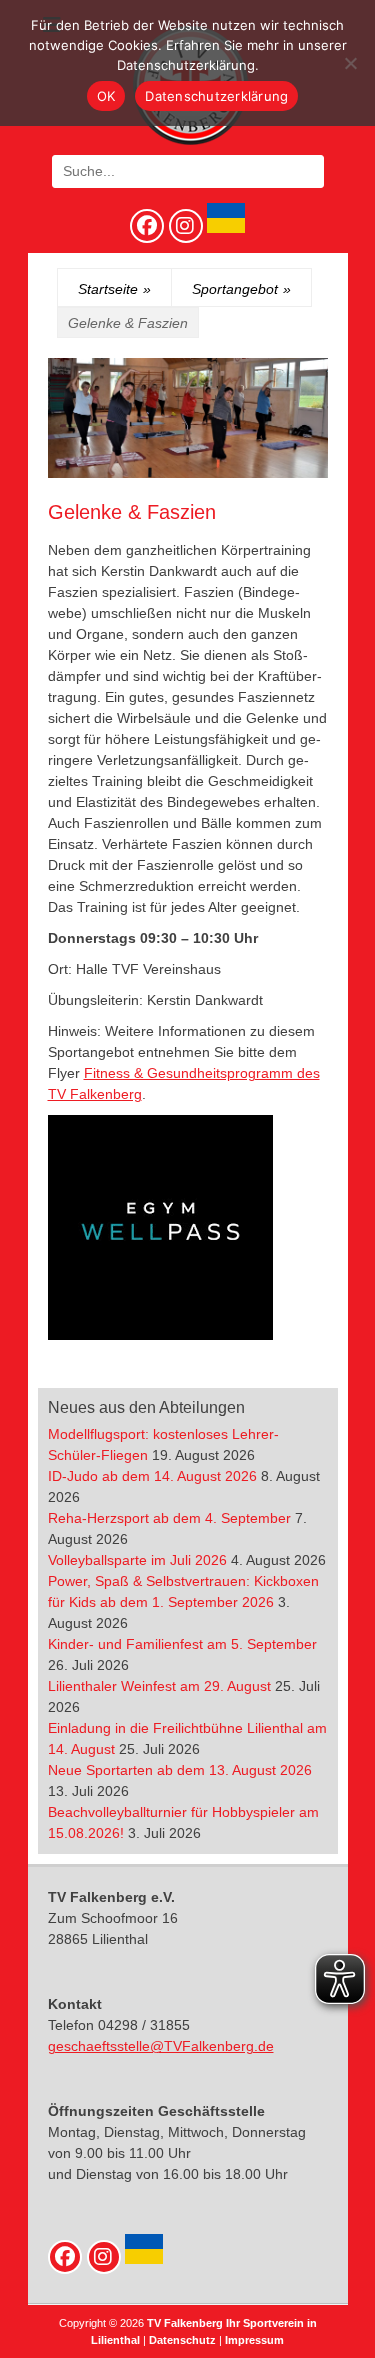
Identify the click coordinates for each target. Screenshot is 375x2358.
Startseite (114, 289)
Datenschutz (182, 2340)
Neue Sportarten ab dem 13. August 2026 (180, 1770)
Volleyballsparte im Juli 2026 (137, 1560)
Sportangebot (241, 289)
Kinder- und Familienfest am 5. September (182, 1644)
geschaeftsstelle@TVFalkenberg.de (161, 2046)
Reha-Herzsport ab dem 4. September (169, 1518)
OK (106, 96)
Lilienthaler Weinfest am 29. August (159, 1686)
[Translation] (224, 228)
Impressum (254, 2340)
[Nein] (350, 63)
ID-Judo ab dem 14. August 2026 (152, 1476)
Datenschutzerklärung (216, 96)
